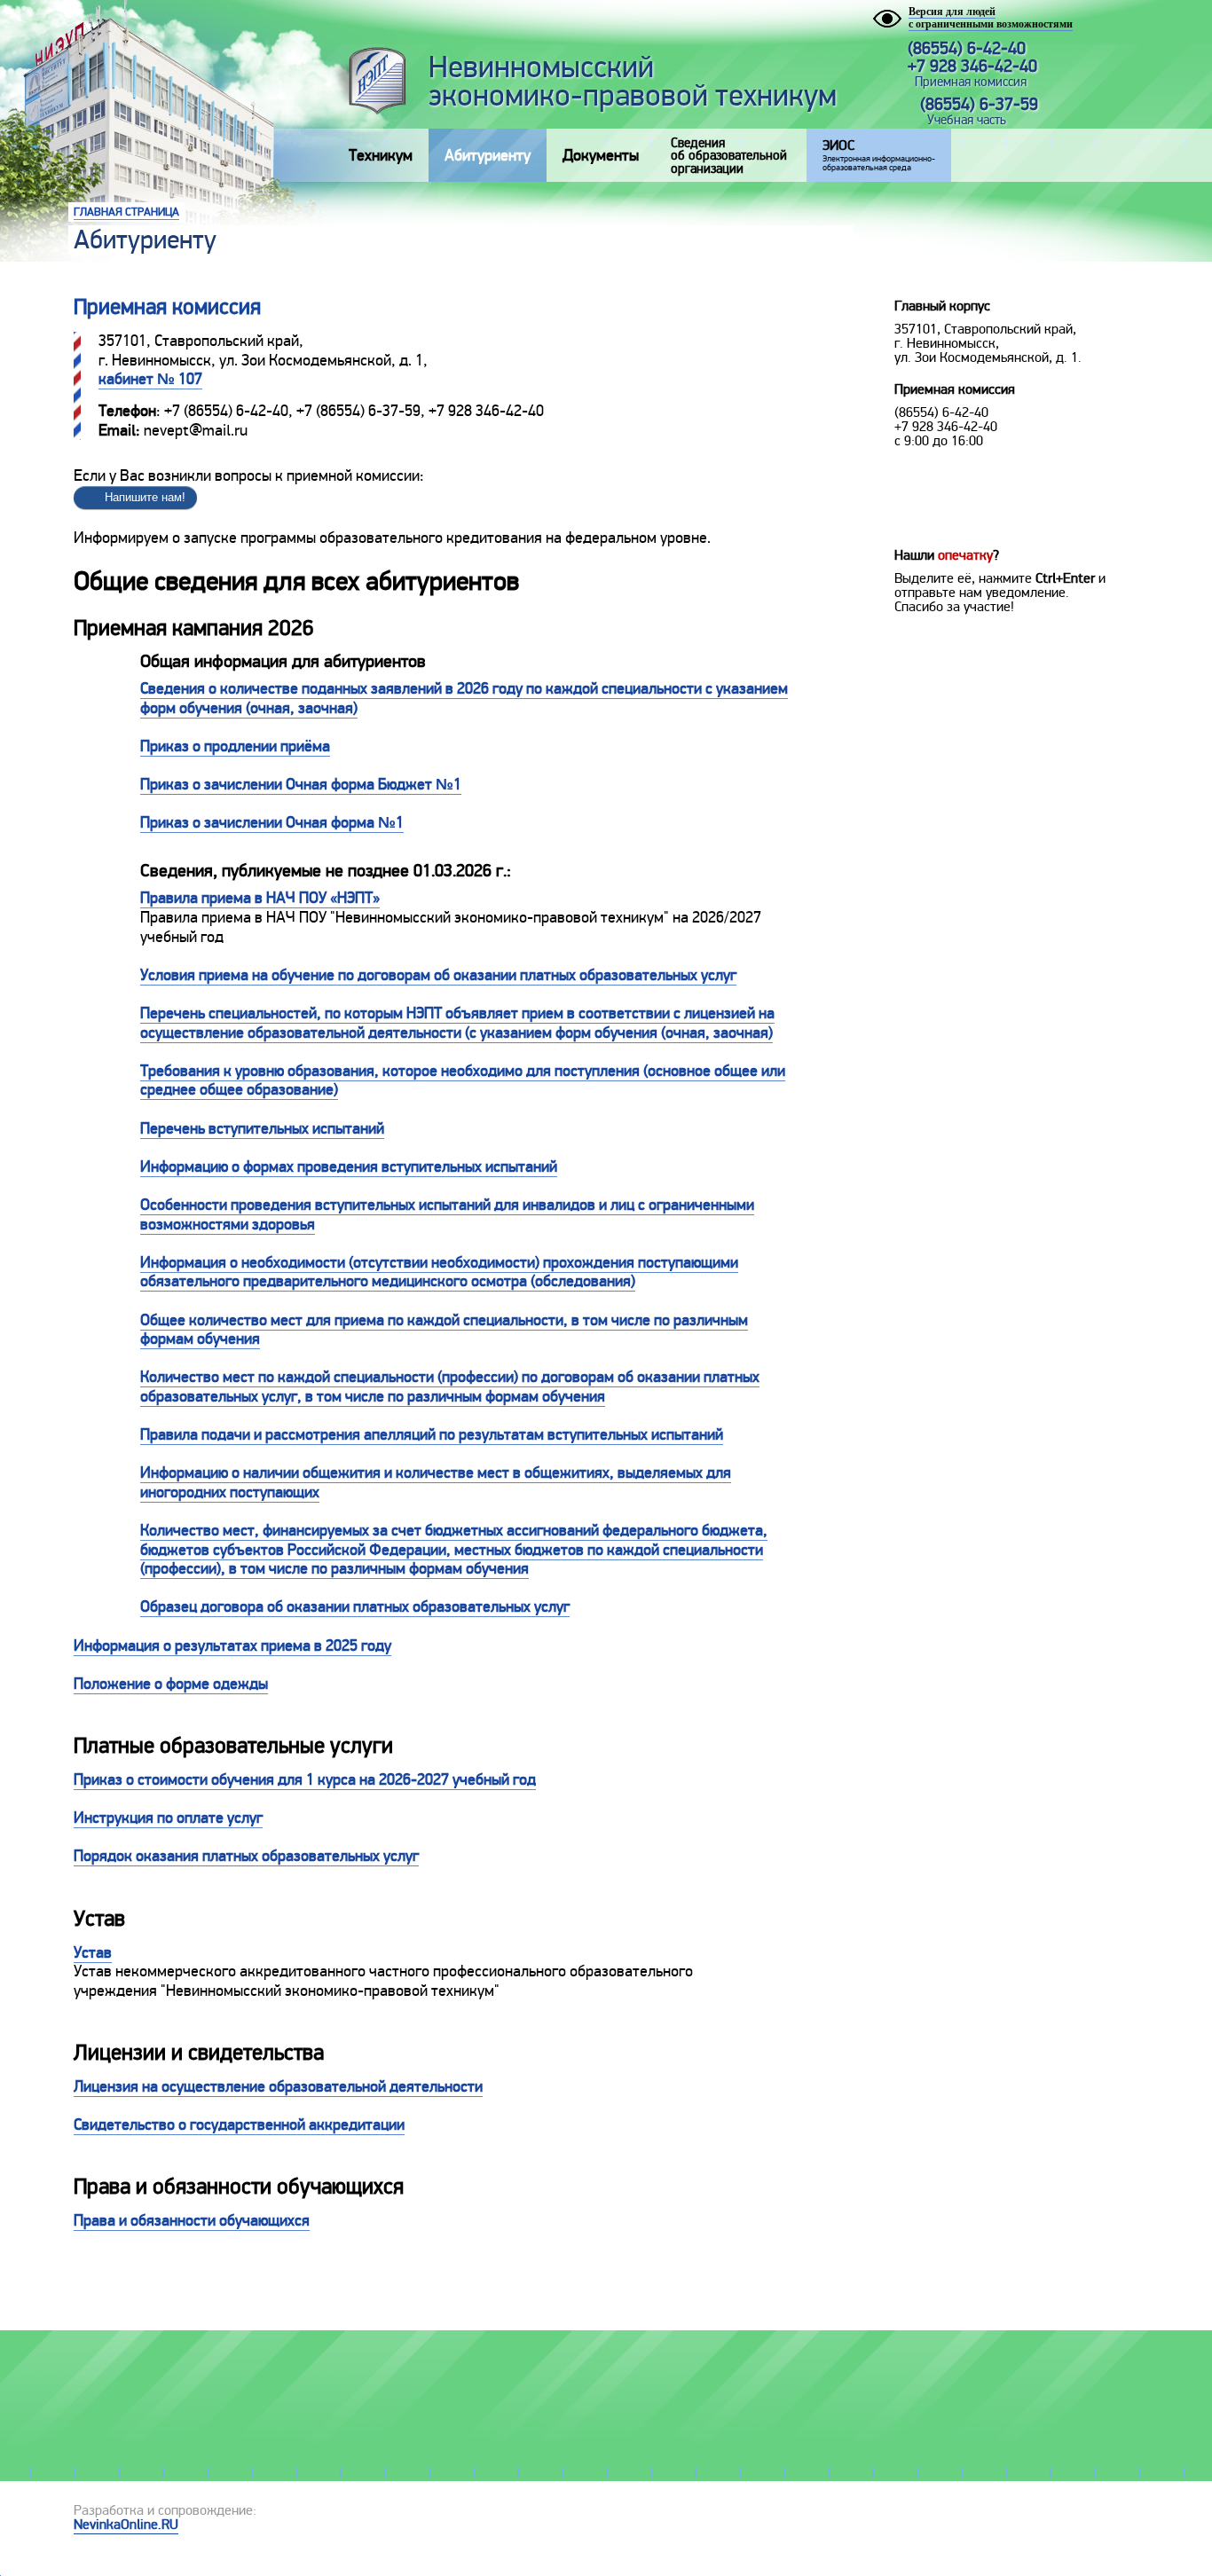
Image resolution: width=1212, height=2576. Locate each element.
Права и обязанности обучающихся (192, 2220)
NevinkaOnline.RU (126, 2525)
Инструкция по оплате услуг (168, 1818)
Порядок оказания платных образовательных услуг (246, 1856)
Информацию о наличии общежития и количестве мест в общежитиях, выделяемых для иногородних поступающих (436, 1482)
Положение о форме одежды (171, 1684)
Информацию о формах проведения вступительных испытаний (349, 1166)
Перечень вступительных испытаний (262, 1128)
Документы (601, 155)
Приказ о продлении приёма (235, 746)
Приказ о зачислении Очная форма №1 (272, 822)
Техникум (381, 155)
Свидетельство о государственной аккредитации (239, 2124)
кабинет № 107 (150, 379)
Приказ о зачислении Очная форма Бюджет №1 (301, 784)
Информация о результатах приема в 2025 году (232, 1645)
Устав (93, 1952)
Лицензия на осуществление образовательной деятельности (278, 2086)
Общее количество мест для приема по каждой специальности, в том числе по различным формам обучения (444, 1330)
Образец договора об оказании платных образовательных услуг (355, 1606)
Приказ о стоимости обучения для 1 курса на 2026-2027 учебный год (305, 1779)
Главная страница (126, 212)
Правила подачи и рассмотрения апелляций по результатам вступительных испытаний (432, 1434)
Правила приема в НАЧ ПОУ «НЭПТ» (260, 898)
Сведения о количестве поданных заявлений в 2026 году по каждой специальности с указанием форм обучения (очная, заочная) (464, 698)
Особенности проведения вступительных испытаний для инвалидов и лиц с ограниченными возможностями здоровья (447, 1214)
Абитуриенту (488, 155)
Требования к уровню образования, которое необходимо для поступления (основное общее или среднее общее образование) (463, 1080)
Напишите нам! (145, 497)
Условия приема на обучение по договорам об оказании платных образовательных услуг (438, 975)
